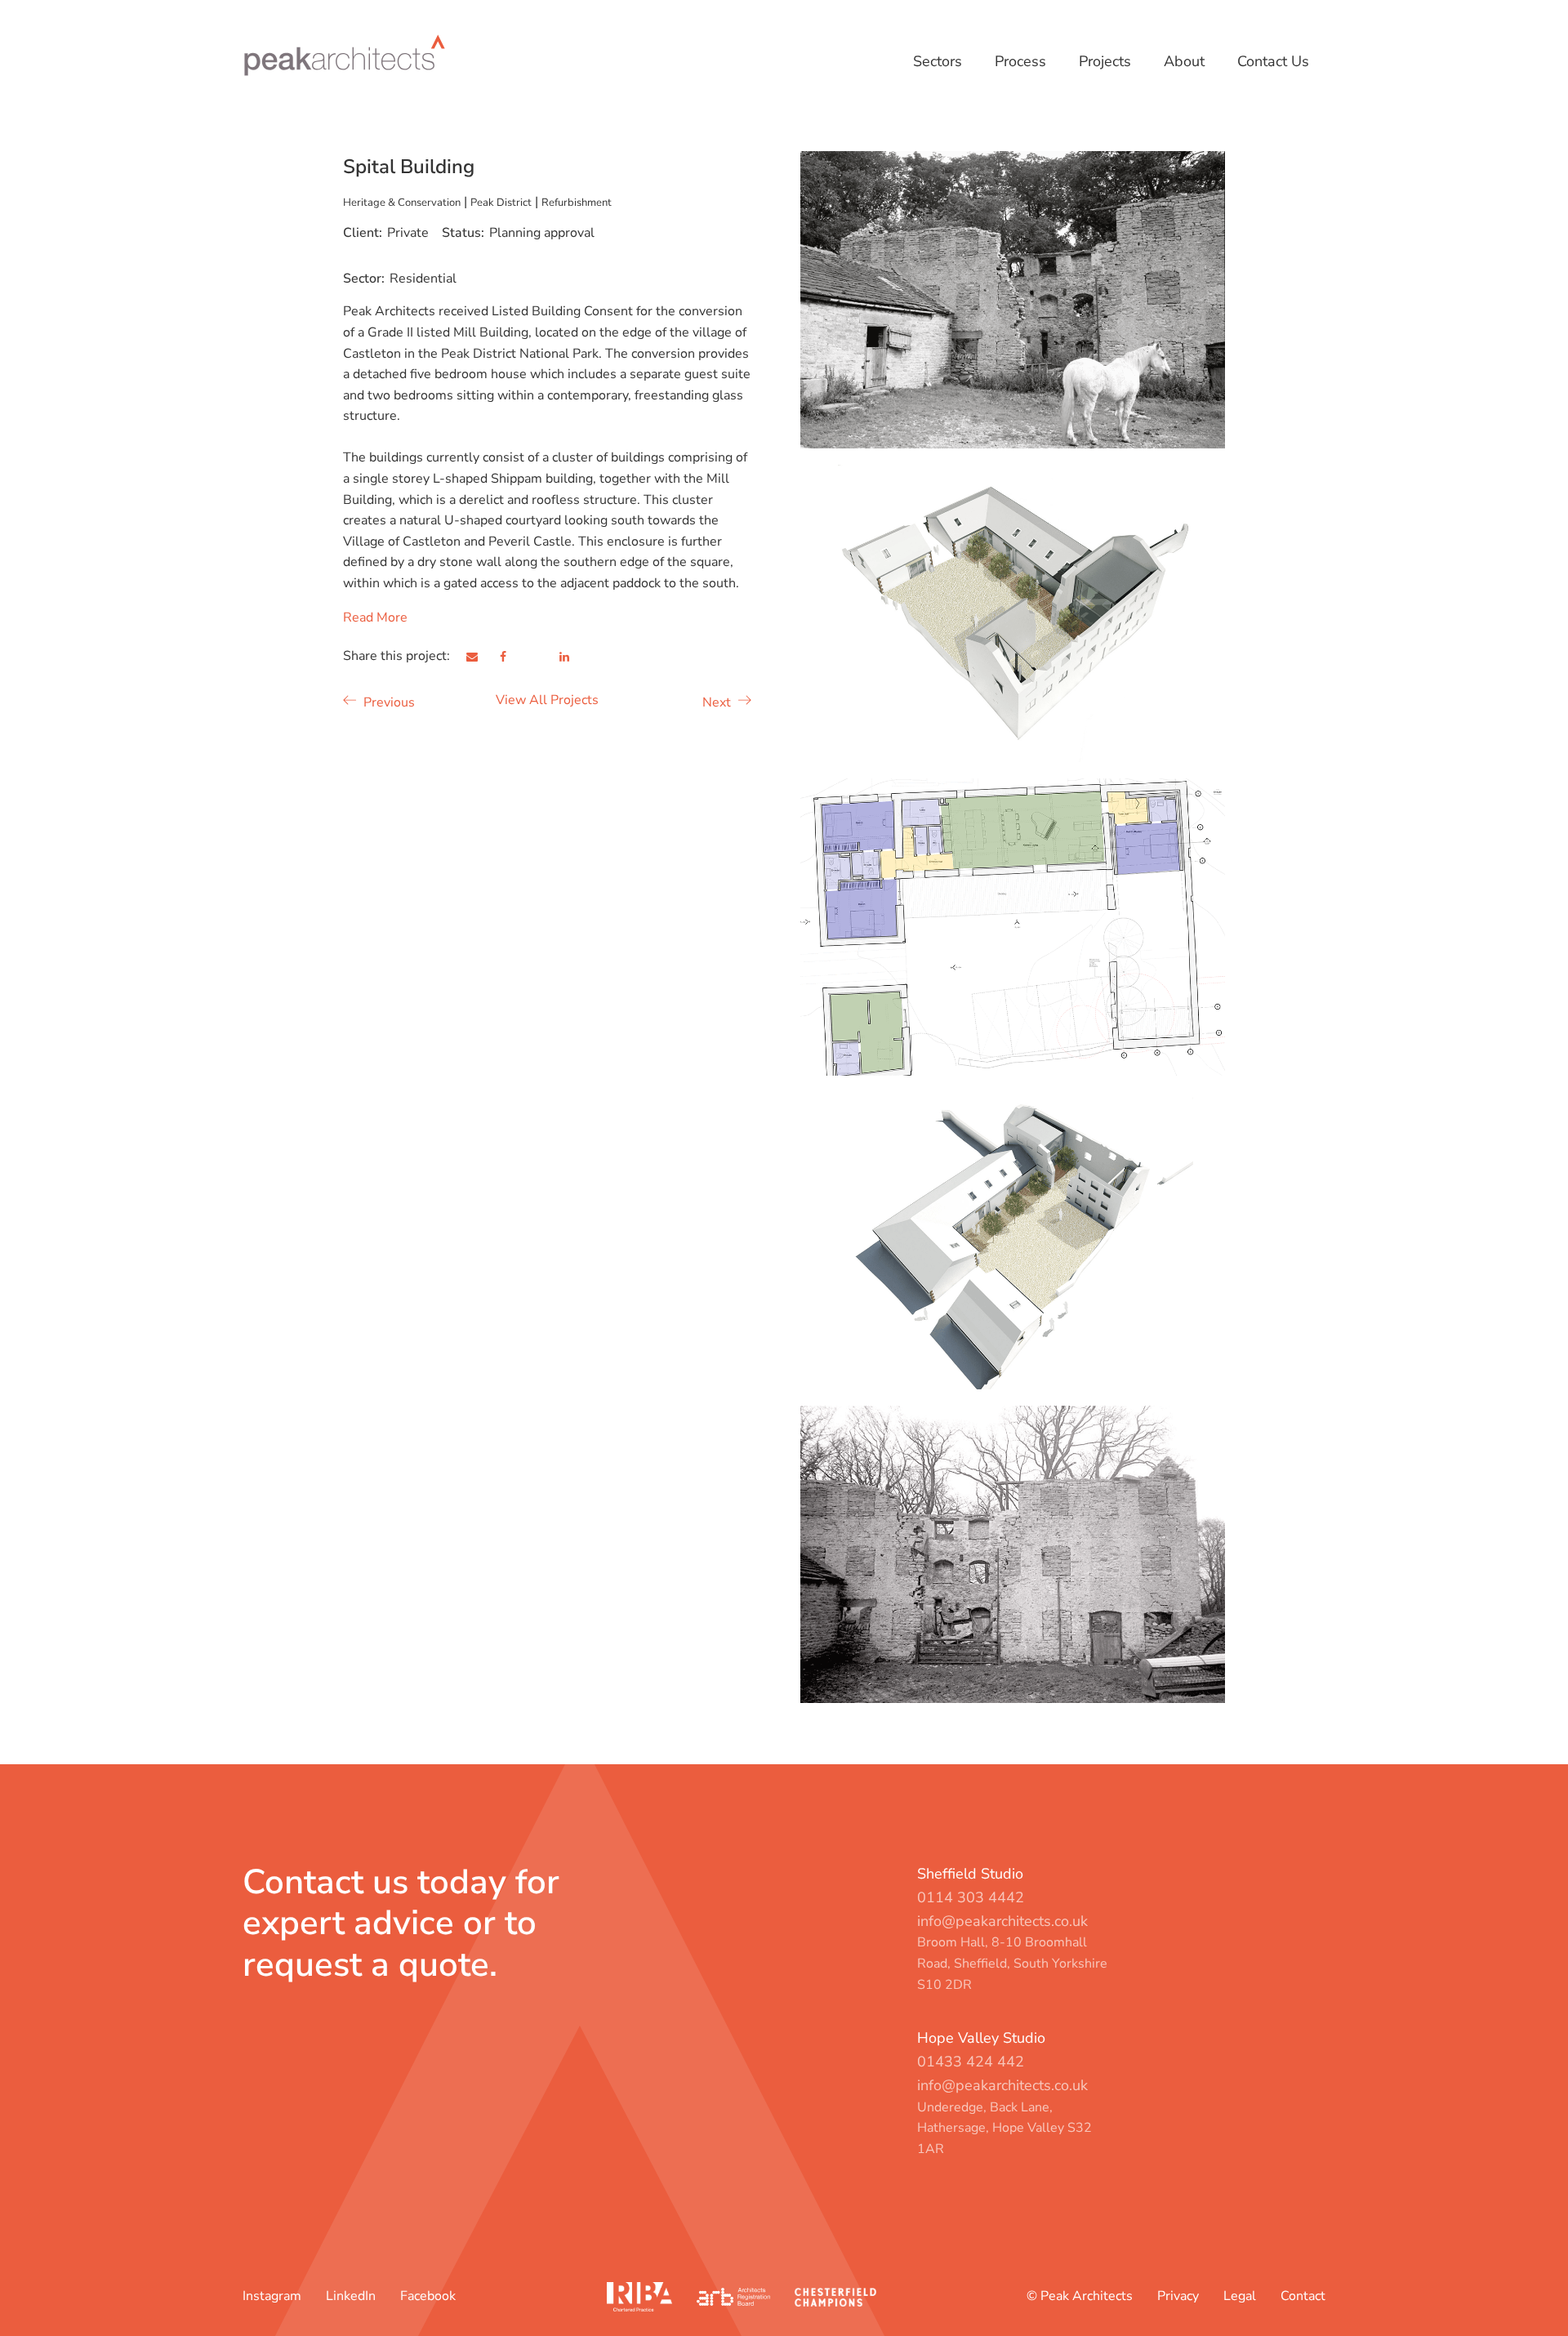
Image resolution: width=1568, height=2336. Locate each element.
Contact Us (1273, 61)
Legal (1240, 2296)
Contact (1303, 2296)
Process (1020, 61)
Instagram (272, 2296)
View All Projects (547, 700)
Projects (1105, 61)
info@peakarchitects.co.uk (1002, 1921)
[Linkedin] (574, 657)
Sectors (938, 61)
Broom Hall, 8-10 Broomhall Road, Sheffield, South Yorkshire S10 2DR (1012, 1963)
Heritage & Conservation (402, 202)
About (1184, 61)
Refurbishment (577, 202)
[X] (544, 657)
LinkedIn (351, 2296)
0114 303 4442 (971, 1897)
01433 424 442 (971, 2062)
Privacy (1178, 2296)
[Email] (482, 657)
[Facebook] (513, 657)
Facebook (428, 2296)
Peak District (501, 202)
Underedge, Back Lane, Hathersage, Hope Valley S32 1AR (1004, 2128)
